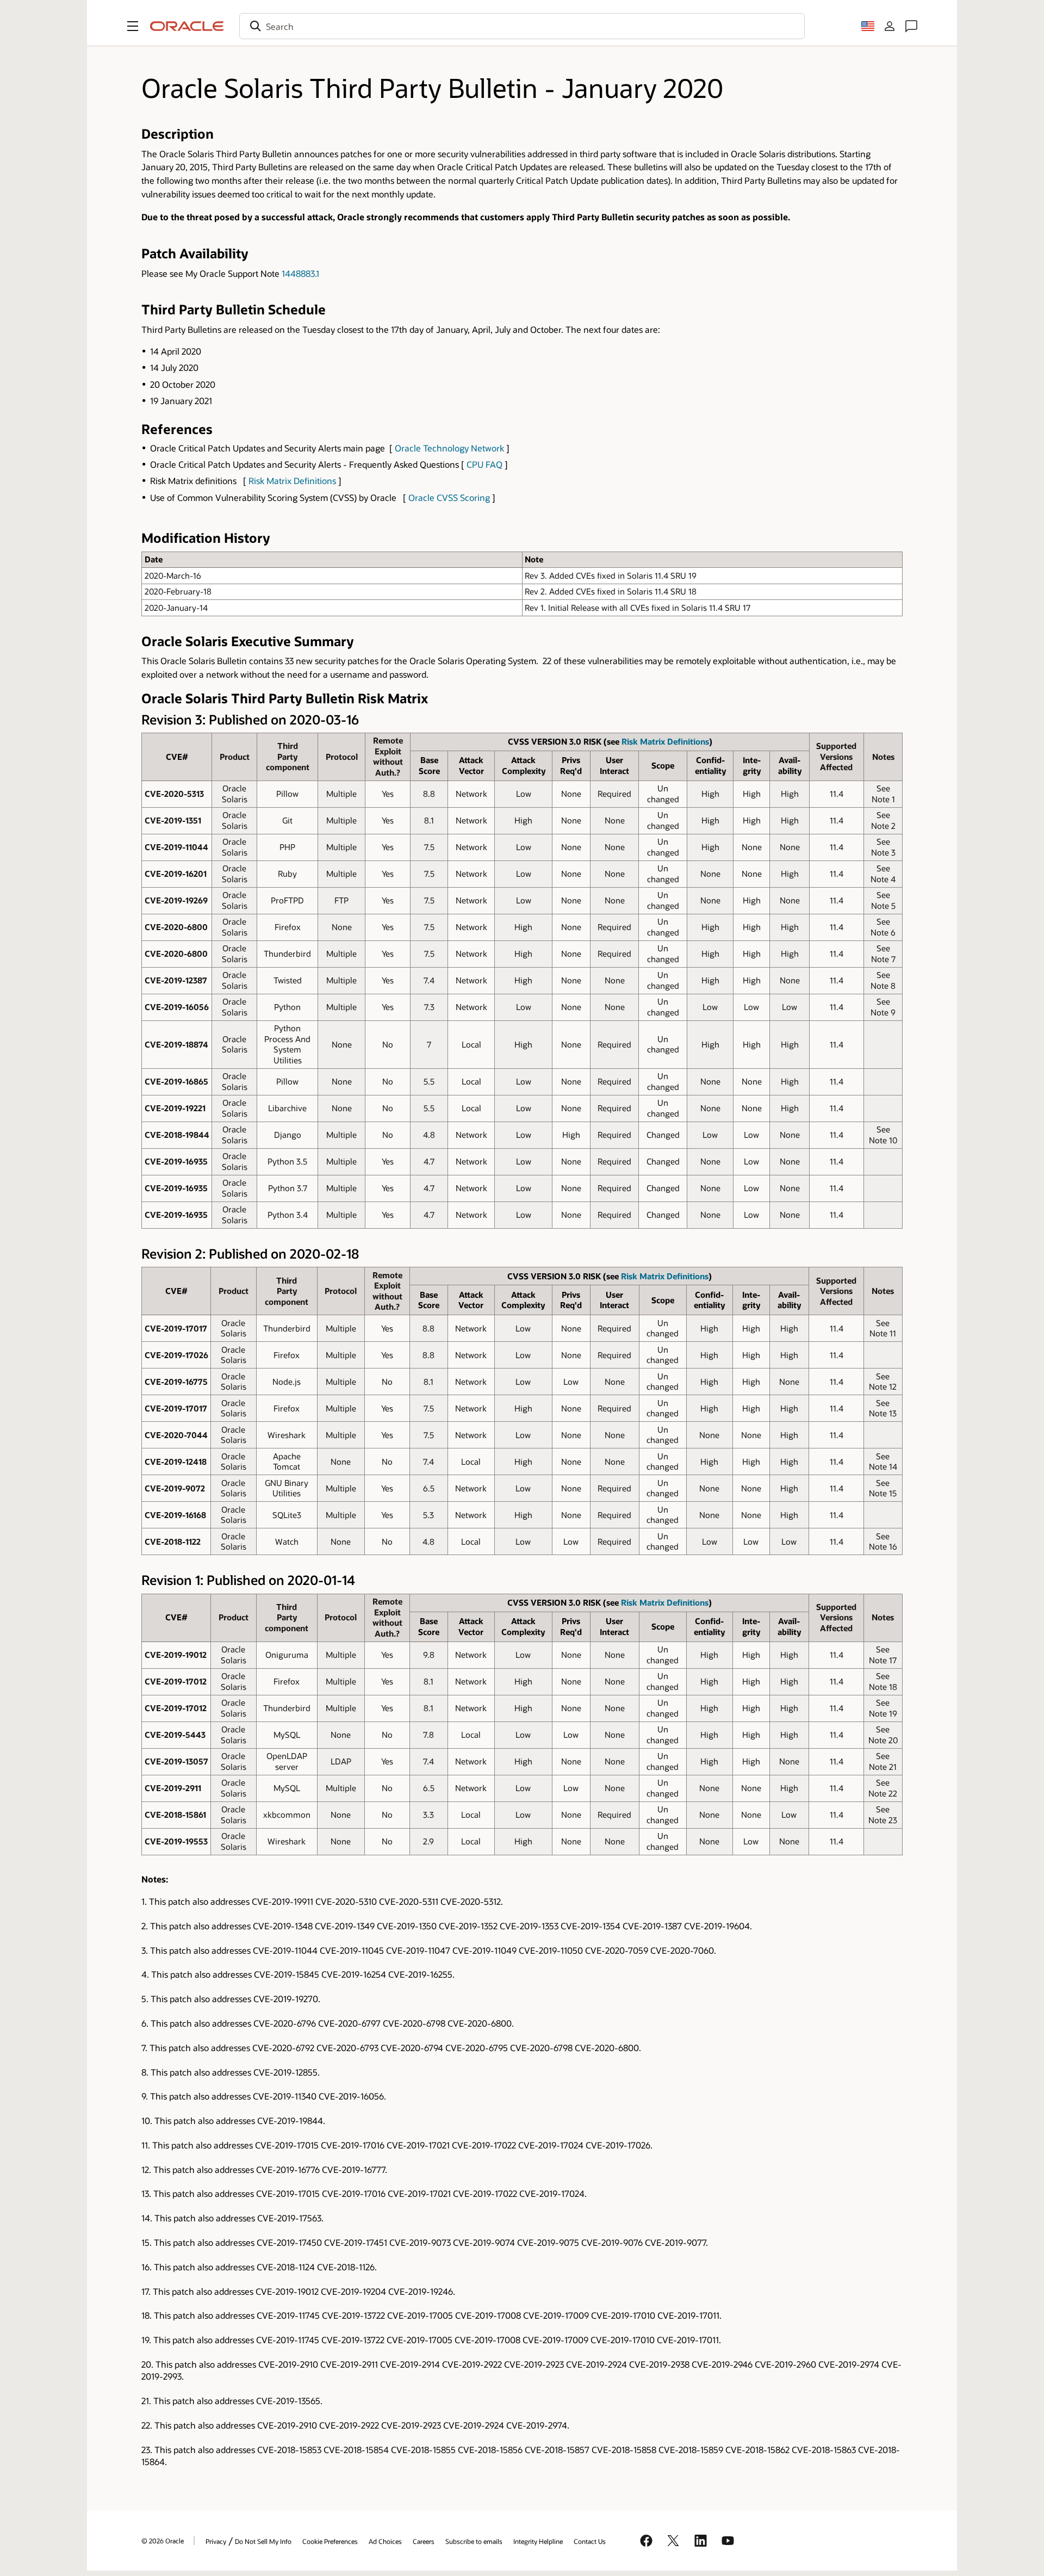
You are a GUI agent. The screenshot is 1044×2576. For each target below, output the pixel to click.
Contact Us (590, 2541)
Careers (424, 2541)
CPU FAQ (484, 464)
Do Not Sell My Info (263, 2541)
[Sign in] (890, 26)
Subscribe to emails (474, 2541)
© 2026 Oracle (163, 2541)
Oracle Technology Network (449, 448)
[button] (133, 26)
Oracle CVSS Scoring (449, 497)
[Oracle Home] (187, 26)
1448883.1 (300, 273)
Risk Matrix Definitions (292, 481)
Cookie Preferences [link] (330, 2541)
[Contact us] (911, 26)
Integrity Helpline (538, 2541)
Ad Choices (385, 2541)
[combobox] (522, 26)
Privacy (216, 2541)
